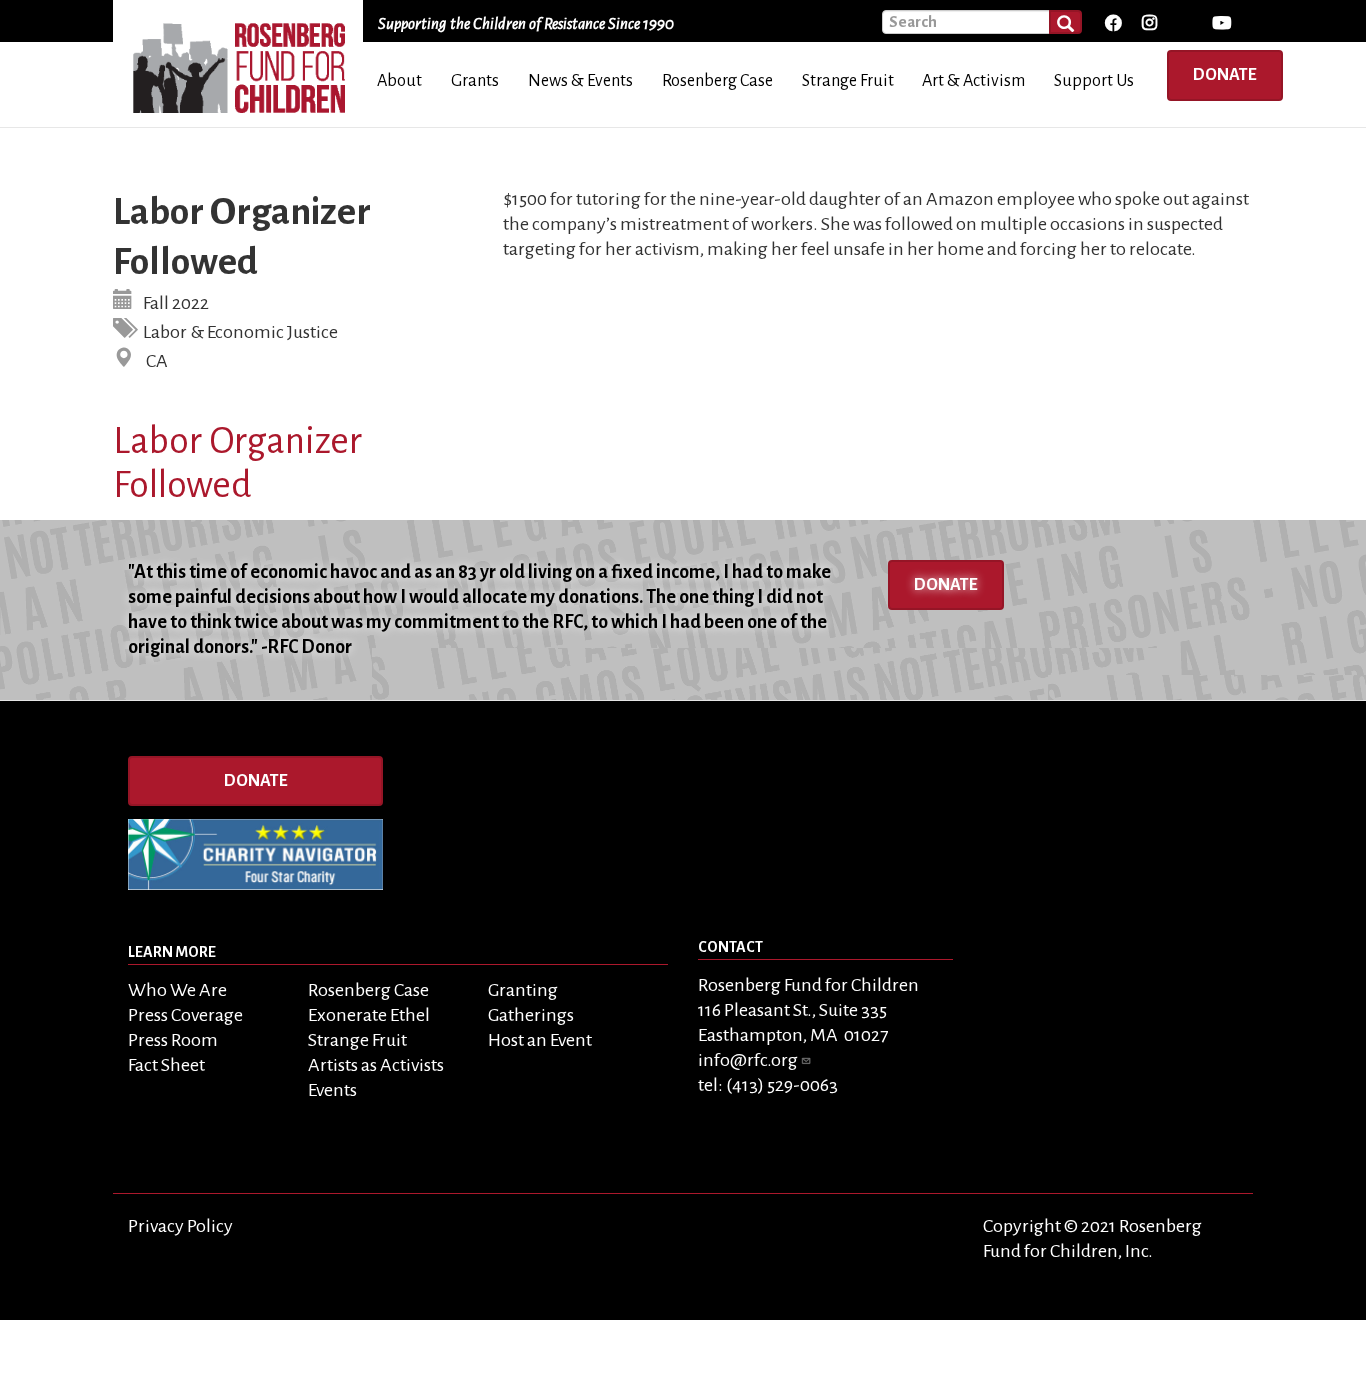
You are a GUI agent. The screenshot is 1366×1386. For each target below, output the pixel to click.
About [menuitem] (399, 81)
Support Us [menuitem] (1094, 81)
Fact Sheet (166, 1065)
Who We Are (177, 990)
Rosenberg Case (368, 990)
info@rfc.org (748, 1060)
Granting (523, 990)
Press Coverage (185, 1015)
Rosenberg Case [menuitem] (717, 81)
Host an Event (540, 1040)
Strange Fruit (357, 1040)
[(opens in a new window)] (1112, 23)
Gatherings (531, 1015)
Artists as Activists (376, 1065)
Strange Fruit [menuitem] (848, 81)
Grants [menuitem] (475, 81)
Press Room (173, 1040)
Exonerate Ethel (369, 1015)
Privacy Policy (180, 1226)
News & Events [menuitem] (580, 81)
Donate (1225, 75)
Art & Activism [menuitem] (973, 81)
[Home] (245, 61)
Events (332, 1090)
